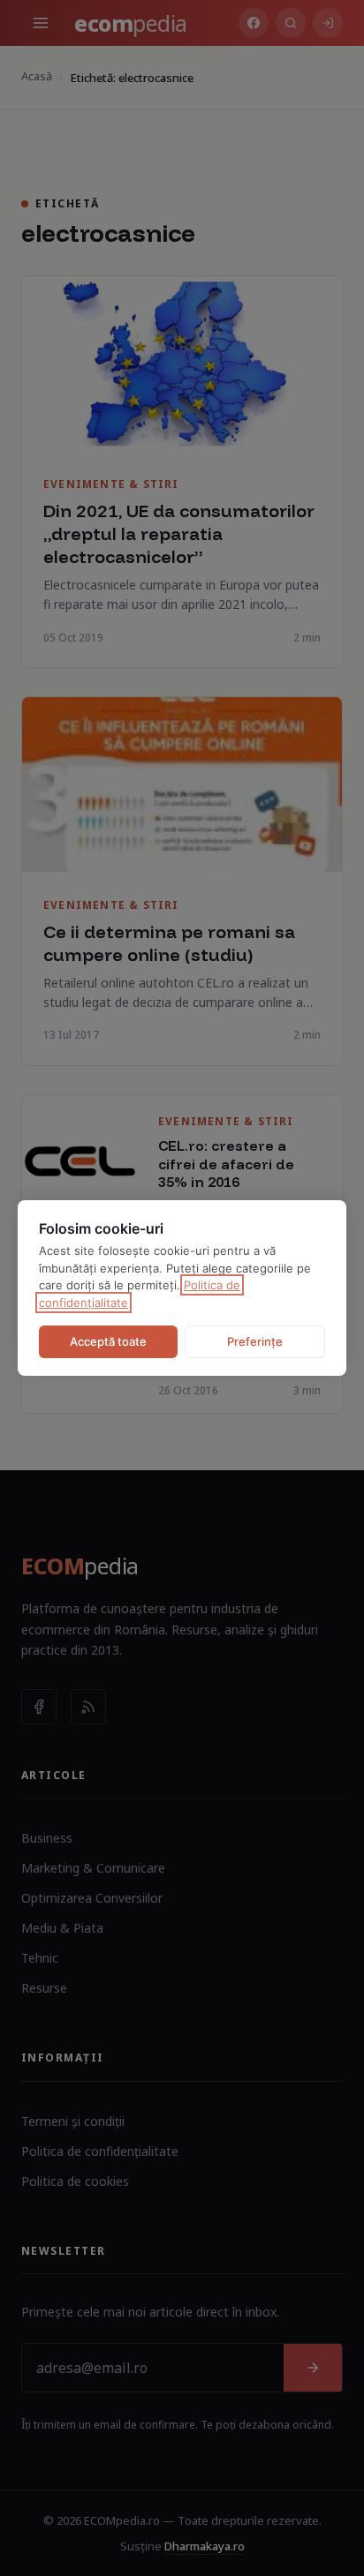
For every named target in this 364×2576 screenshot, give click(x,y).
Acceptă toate (108, 1341)
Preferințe (255, 1341)
